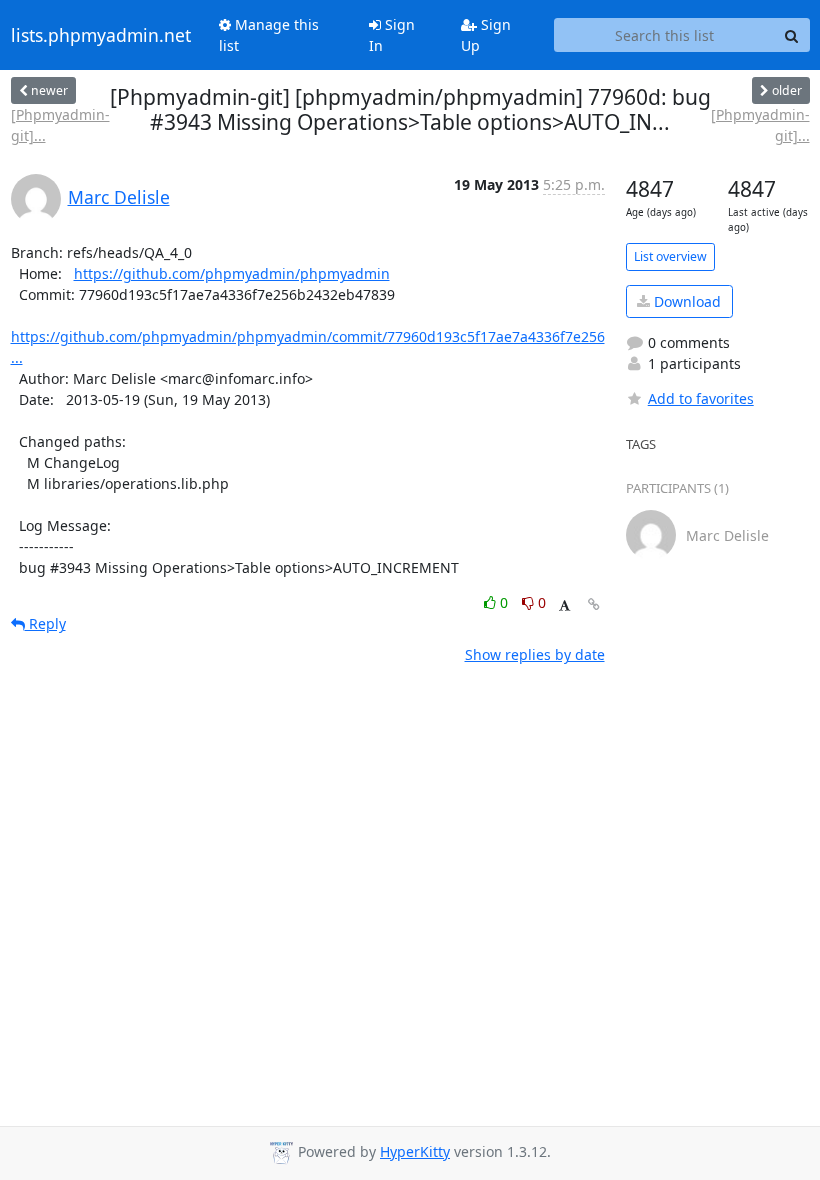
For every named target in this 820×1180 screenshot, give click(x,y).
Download (685, 301)
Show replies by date (535, 654)
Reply (45, 623)
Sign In (392, 35)
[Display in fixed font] (564, 605)
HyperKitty (415, 1151)
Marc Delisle (119, 197)
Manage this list (269, 35)
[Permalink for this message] (594, 604)
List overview (670, 256)
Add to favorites (701, 398)
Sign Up (486, 35)
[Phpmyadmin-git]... (60, 125)
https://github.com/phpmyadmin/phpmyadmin (232, 273)
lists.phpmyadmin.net (101, 35)
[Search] (792, 35)
